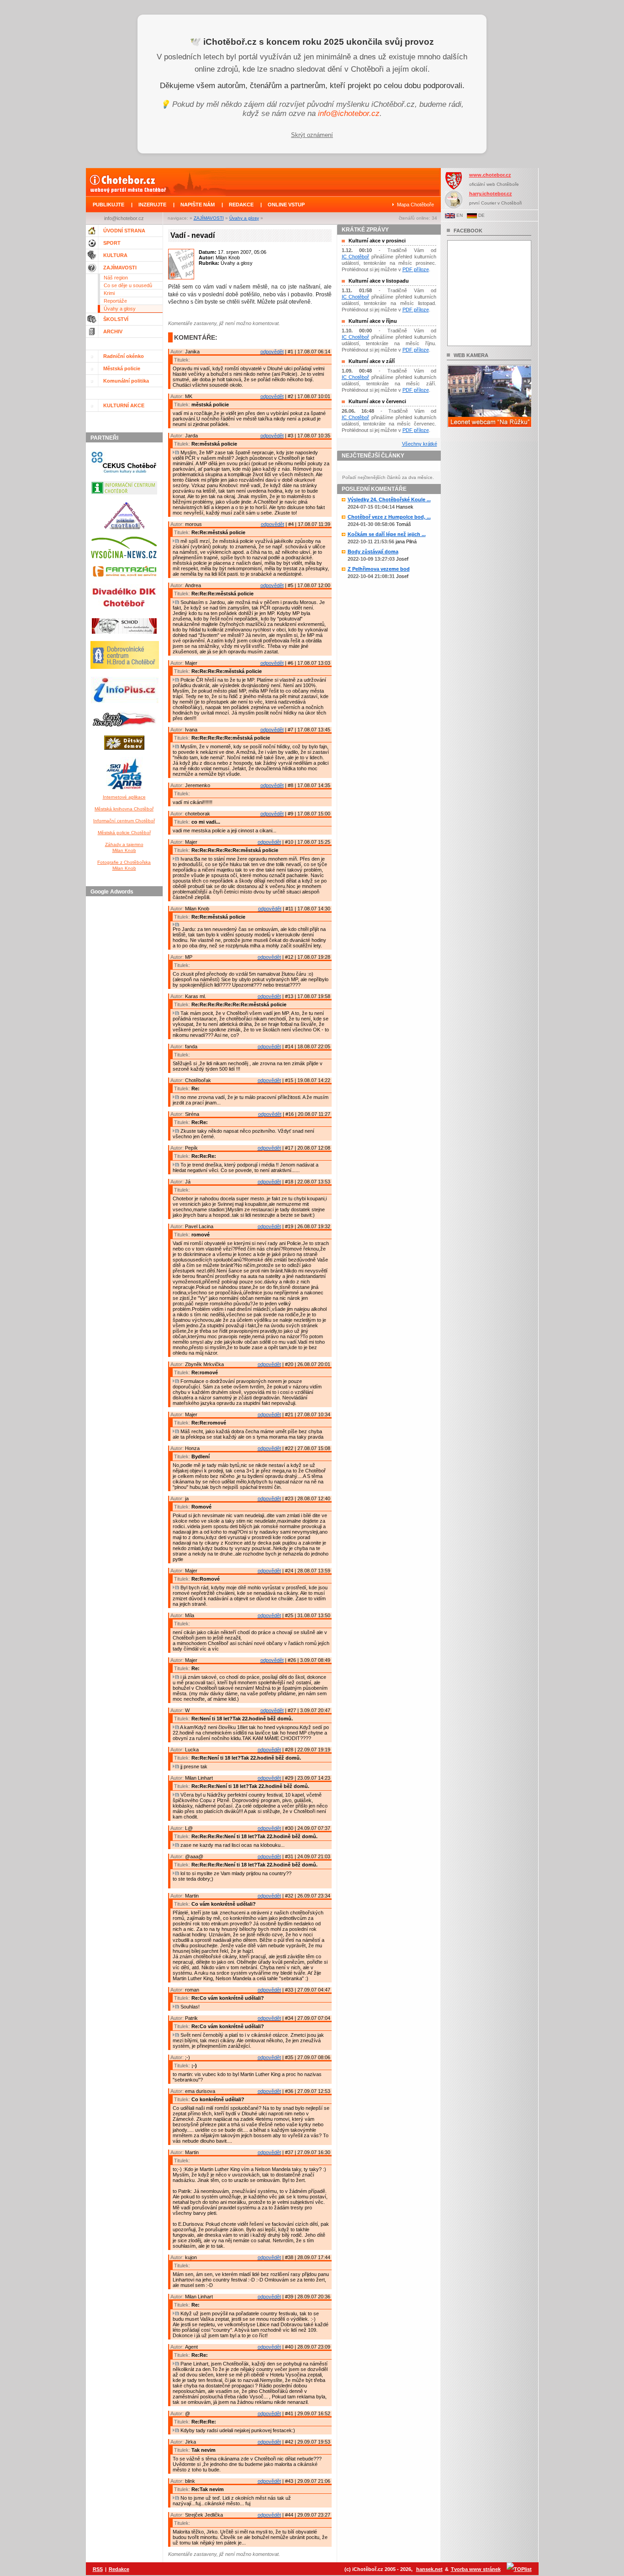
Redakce (119, 2569)
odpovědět (272, 352)
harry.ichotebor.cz (491, 194)
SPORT (112, 243)
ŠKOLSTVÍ (116, 319)
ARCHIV (113, 331)
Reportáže (115, 301)
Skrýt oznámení (312, 135)
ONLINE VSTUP (286, 205)
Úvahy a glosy (244, 218)
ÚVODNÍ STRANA (124, 231)
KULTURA (115, 255)
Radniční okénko (124, 356)
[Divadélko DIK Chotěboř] (124, 613)
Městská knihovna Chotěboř (124, 809)
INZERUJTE (152, 205)
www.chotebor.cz (490, 175)
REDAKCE (241, 205)
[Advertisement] (126, 1037)
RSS (98, 2569)
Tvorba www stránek (476, 2569)
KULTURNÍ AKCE (124, 405)
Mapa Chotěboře (415, 205)
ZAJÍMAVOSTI (209, 218)
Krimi (109, 293)
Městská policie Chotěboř (124, 833)
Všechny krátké (420, 444)
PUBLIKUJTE (108, 205)
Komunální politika (126, 381)
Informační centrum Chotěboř (124, 821)
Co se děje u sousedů (128, 285)
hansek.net (429, 2569)
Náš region (116, 278)
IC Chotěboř (356, 257)
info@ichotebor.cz (349, 113)
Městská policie (122, 368)
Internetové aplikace (124, 797)
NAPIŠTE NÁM (198, 205)
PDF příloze (416, 269)
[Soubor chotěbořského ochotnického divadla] (124, 636)
